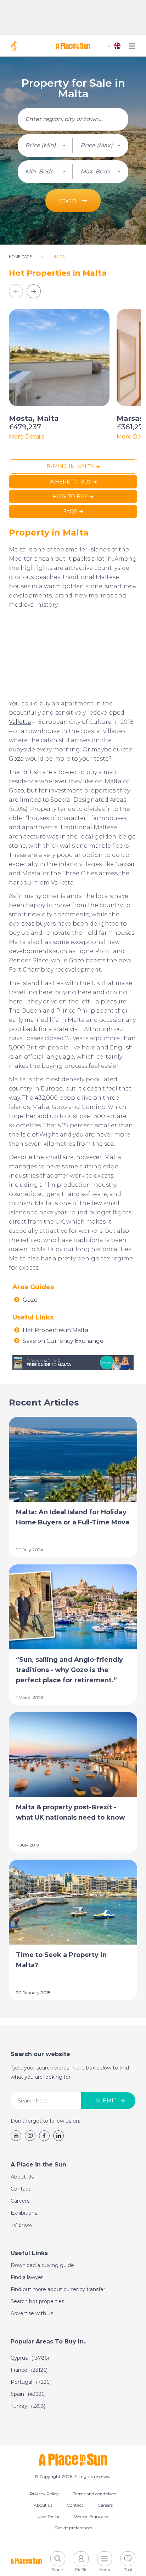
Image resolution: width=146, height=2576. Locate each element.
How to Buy (70, 497)
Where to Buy (70, 482)
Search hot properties (37, 2301)
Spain (28, 2394)
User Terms (49, 2516)
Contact (21, 2189)
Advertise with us (32, 2313)
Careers (20, 2201)
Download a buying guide (42, 2265)
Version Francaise (91, 2516)
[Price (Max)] (101, 145)
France (29, 2370)
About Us (22, 2177)
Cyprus (30, 2358)
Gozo (30, 1300)
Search (69, 201)
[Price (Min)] (45, 145)
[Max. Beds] (101, 172)
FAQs (70, 511)
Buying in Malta (70, 466)
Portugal (31, 2382)
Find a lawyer (27, 2277)
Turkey (28, 2406)
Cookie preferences (73, 2528)
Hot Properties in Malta (55, 1330)
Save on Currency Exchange (63, 1341)
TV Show (21, 2225)
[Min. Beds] (45, 172)
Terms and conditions (95, 2494)
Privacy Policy (44, 2494)
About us (43, 2505)
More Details (27, 437)
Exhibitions (24, 2213)
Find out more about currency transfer (58, 2289)
